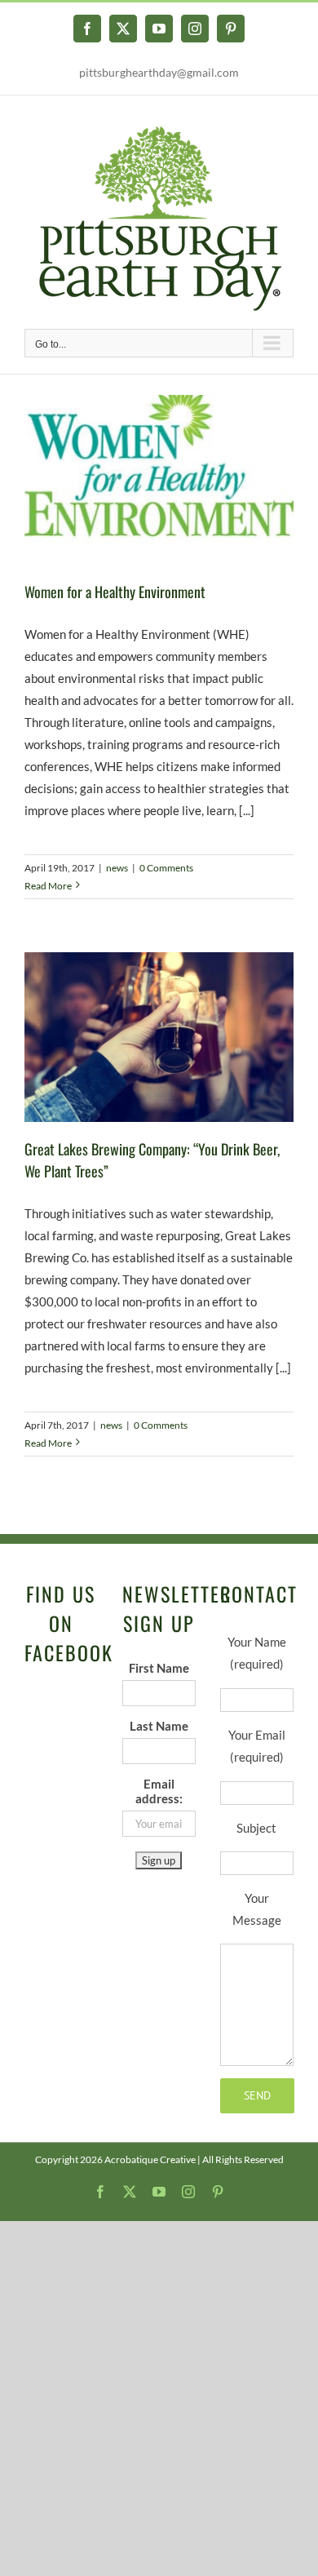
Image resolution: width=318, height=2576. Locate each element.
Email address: (159, 1791)
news (117, 868)
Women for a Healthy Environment (115, 592)
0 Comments (166, 868)
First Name (159, 1668)
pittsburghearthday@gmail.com (159, 72)
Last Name (159, 1726)
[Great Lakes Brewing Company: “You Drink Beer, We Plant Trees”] (159, 1037)
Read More (48, 886)
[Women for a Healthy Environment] (159, 480)
